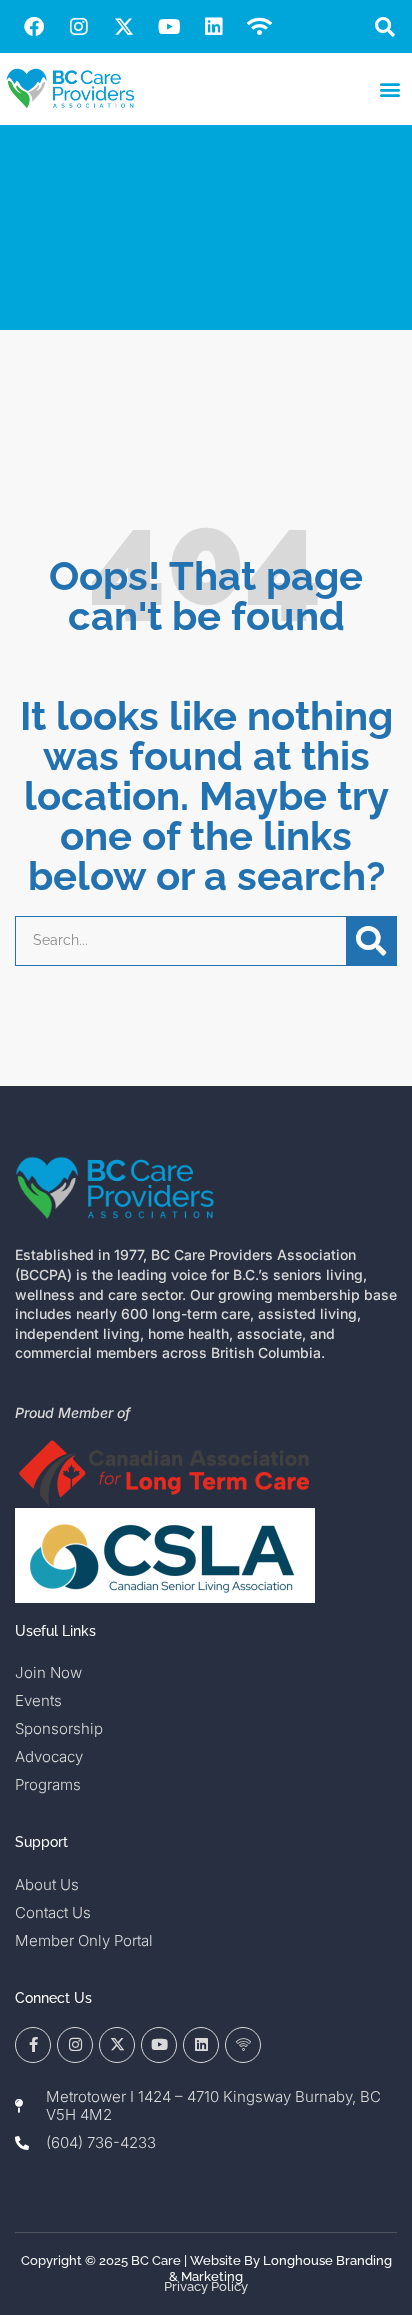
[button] (385, 26)
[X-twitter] (124, 27)
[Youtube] (169, 27)
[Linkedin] (214, 27)
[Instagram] (79, 27)
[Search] (371, 941)
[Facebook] (34, 27)
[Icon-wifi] (243, 2045)
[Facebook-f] (33, 2045)
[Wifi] (259, 27)
